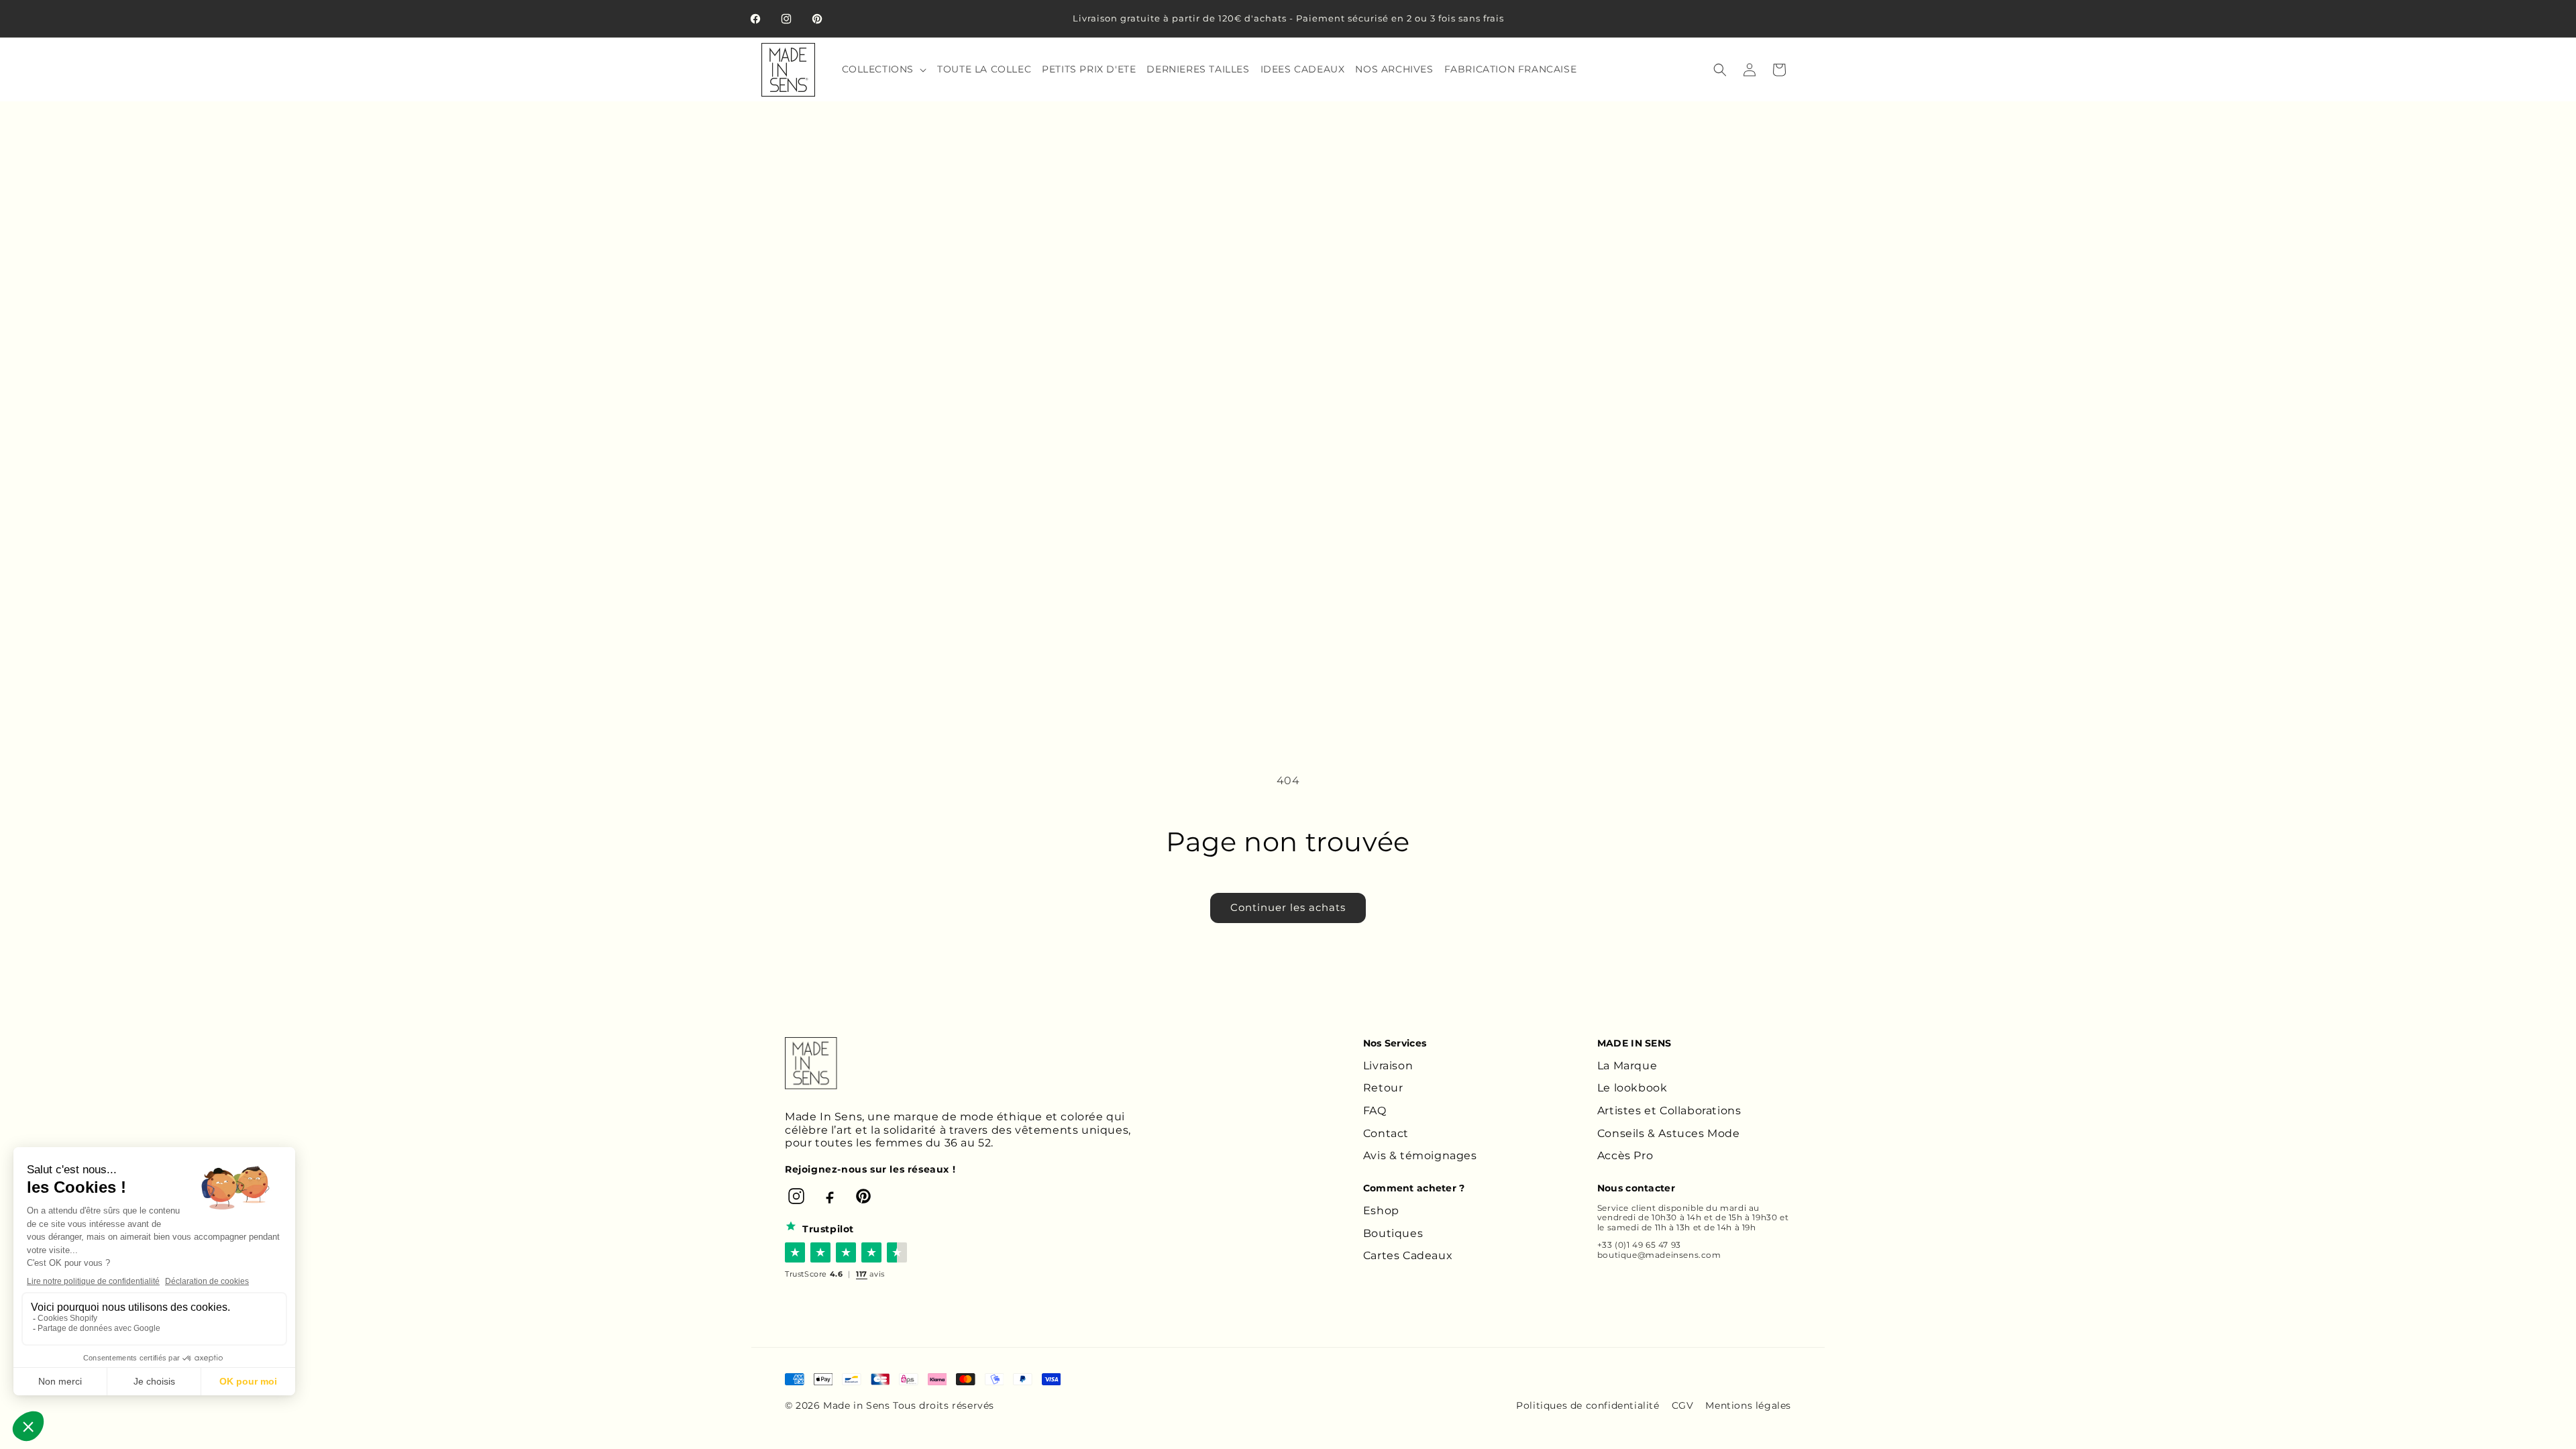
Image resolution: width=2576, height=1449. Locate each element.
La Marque (1627, 1066)
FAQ (1375, 1111)
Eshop (1381, 1211)
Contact (1386, 1133)
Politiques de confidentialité (1588, 1405)
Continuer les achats (1288, 907)
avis (870, 1274)
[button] (883, 69)
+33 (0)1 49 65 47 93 (1639, 1245)
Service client (1626, 1208)
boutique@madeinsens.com (1659, 1255)
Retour (1383, 1088)
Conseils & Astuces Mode (1669, 1133)
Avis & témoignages (1420, 1156)
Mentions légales (1748, 1405)
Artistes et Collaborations (1669, 1111)
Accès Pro (1625, 1156)
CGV (1683, 1405)
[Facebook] (830, 1196)
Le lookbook (1632, 1088)
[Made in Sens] (811, 1063)
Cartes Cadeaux (1408, 1255)
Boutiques (1393, 1233)
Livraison (1388, 1066)
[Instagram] (796, 1196)
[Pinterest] (863, 1196)
